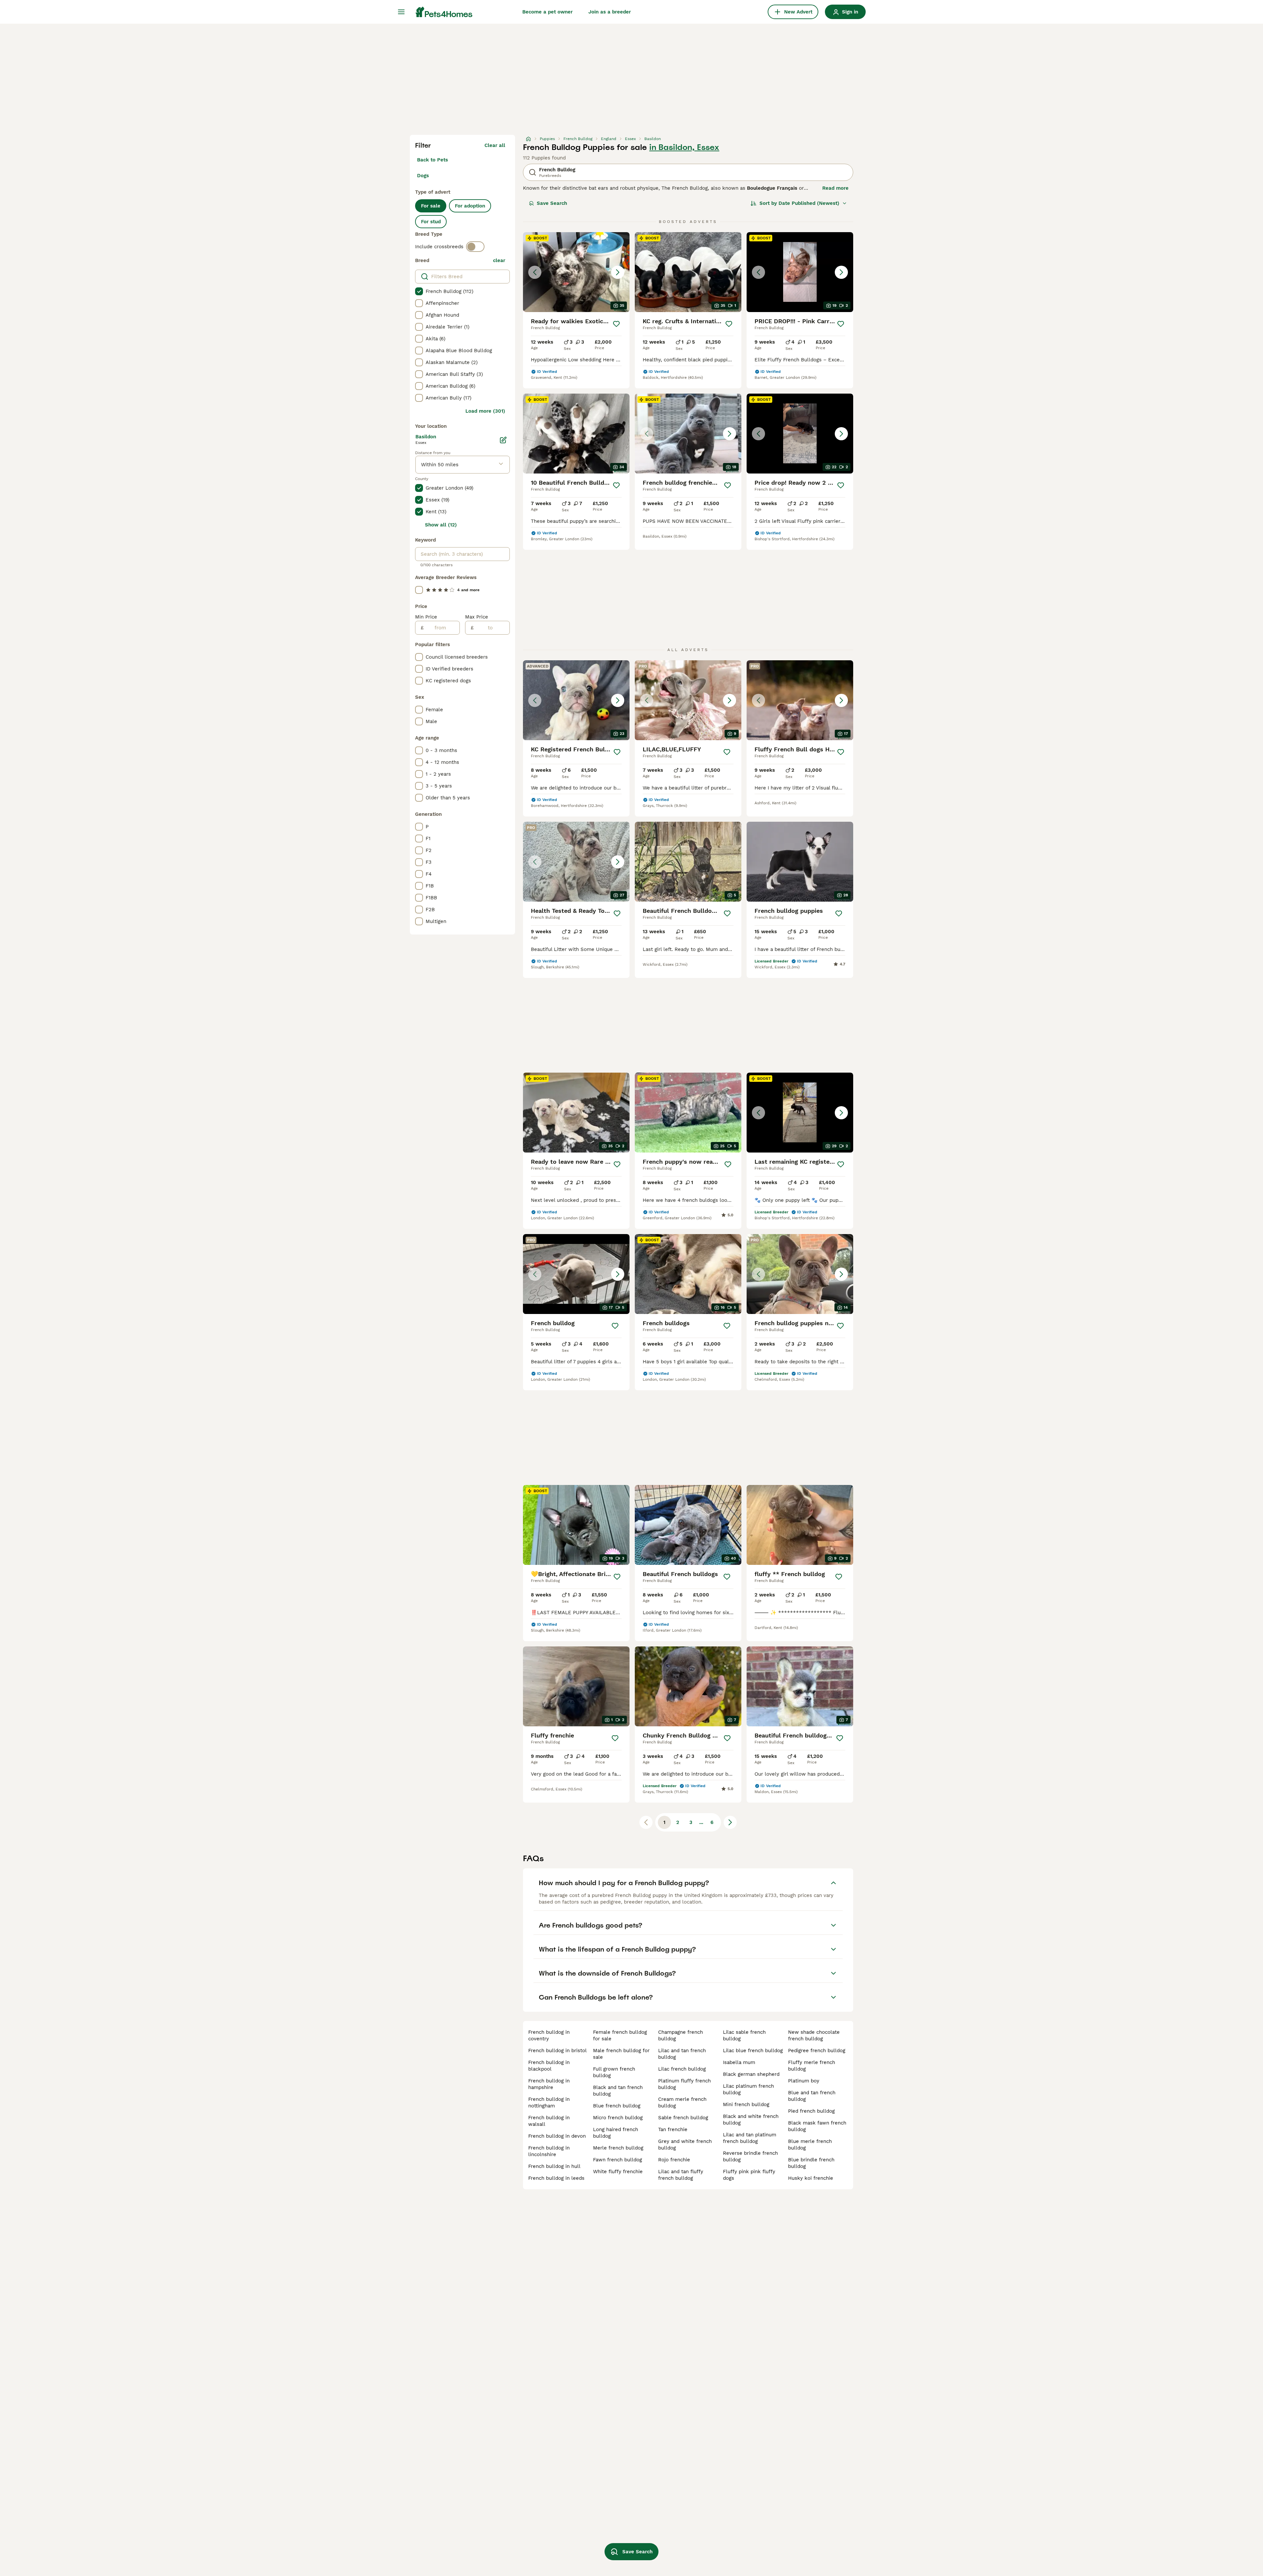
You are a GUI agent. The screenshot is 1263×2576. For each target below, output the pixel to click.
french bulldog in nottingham (549, 2102)
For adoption (470, 206)
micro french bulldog (618, 2118)
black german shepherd (751, 2074)
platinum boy (804, 2081)
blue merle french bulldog (810, 2145)
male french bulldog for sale (621, 2054)
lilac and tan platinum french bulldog (750, 2138)
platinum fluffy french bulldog (684, 2084)
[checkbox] (419, 291)
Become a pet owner (547, 12)
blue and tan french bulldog (812, 2096)
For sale (431, 206)
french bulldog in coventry (549, 2035)
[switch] (475, 247)
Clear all (495, 145)
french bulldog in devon (557, 2136)
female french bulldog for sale (620, 2035)
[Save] (616, 324)
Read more (835, 188)
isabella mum (739, 2062)
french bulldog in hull (554, 2166)
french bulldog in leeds (556, 2178)
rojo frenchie (674, 2160)
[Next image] (618, 272)
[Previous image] (535, 272)
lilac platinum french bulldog (748, 2089)
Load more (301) (485, 411)
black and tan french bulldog (618, 2091)
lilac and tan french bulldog (682, 2054)
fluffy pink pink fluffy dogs (749, 2175)
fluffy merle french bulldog (812, 2066)
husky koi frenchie (811, 2178)
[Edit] (503, 440)
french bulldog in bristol (557, 2051)
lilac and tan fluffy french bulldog (681, 2175)
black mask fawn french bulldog (817, 2126)
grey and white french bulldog (685, 2145)
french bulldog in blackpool (549, 2066)
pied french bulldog (811, 2111)
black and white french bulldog (751, 2120)
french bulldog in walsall (549, 2121)
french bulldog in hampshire (549, 2084)
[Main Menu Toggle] (401, 12)
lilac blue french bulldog (753, 2051)
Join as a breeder (610, 12)
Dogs (423, 176)
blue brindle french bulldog (811, 2163)
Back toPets (433, 160)
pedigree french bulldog (817, 2051)
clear (499, 260)
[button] (576, 272)
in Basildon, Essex (684, 147)
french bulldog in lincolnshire (549, 2151)
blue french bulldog (617, 2106)
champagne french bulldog (681, 2035)
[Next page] (730, 1822)
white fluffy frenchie (618, 2172)
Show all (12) (441, 525)
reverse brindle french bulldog (750, 2156)
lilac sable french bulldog (744, 2035)
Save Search (552, 203)
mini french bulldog (746, 2104)
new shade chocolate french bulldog (814, 2035)
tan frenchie (673, 2129)
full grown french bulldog (614, 2072)
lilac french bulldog (682, 2069)
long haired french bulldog (616, 2133)
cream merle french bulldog (682, 2102)
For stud (431, 222)
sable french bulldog (683, 2118)
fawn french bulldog (618, 2160)
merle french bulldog (618, 2148)
